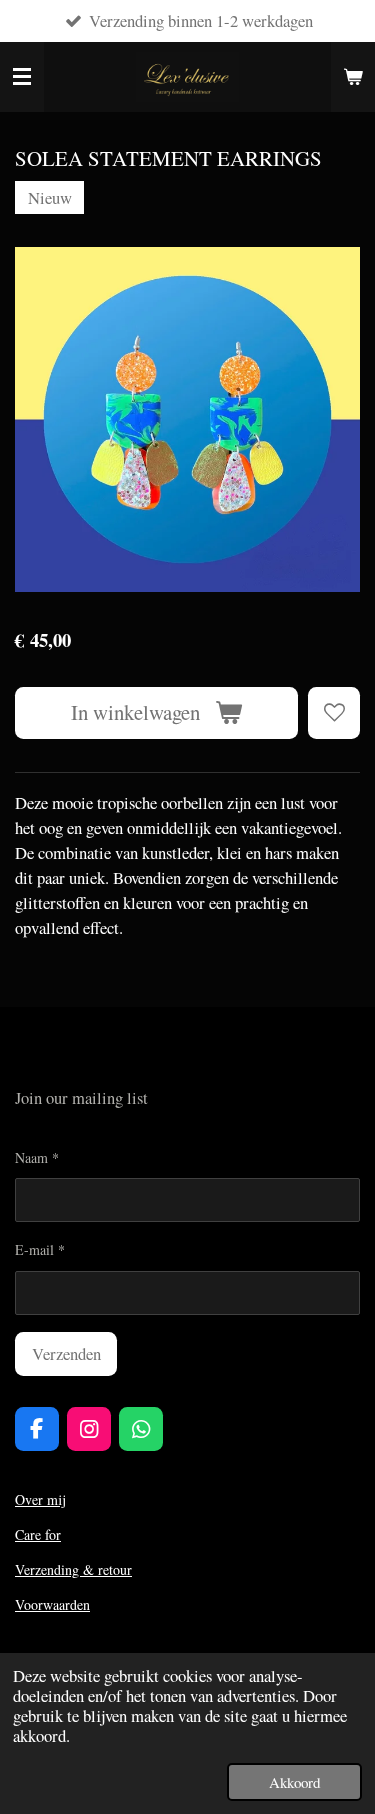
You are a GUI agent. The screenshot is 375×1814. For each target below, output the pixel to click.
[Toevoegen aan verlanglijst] (334, 713)
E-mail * (40, 1249)
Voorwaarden (52, 1604)
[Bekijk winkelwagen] (353, 77)
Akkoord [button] (294, 1782)
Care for (38, 1534)
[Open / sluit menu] (22, 77)
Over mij (40, 1499)
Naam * (37, 1157)
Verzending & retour (73, 1569)
